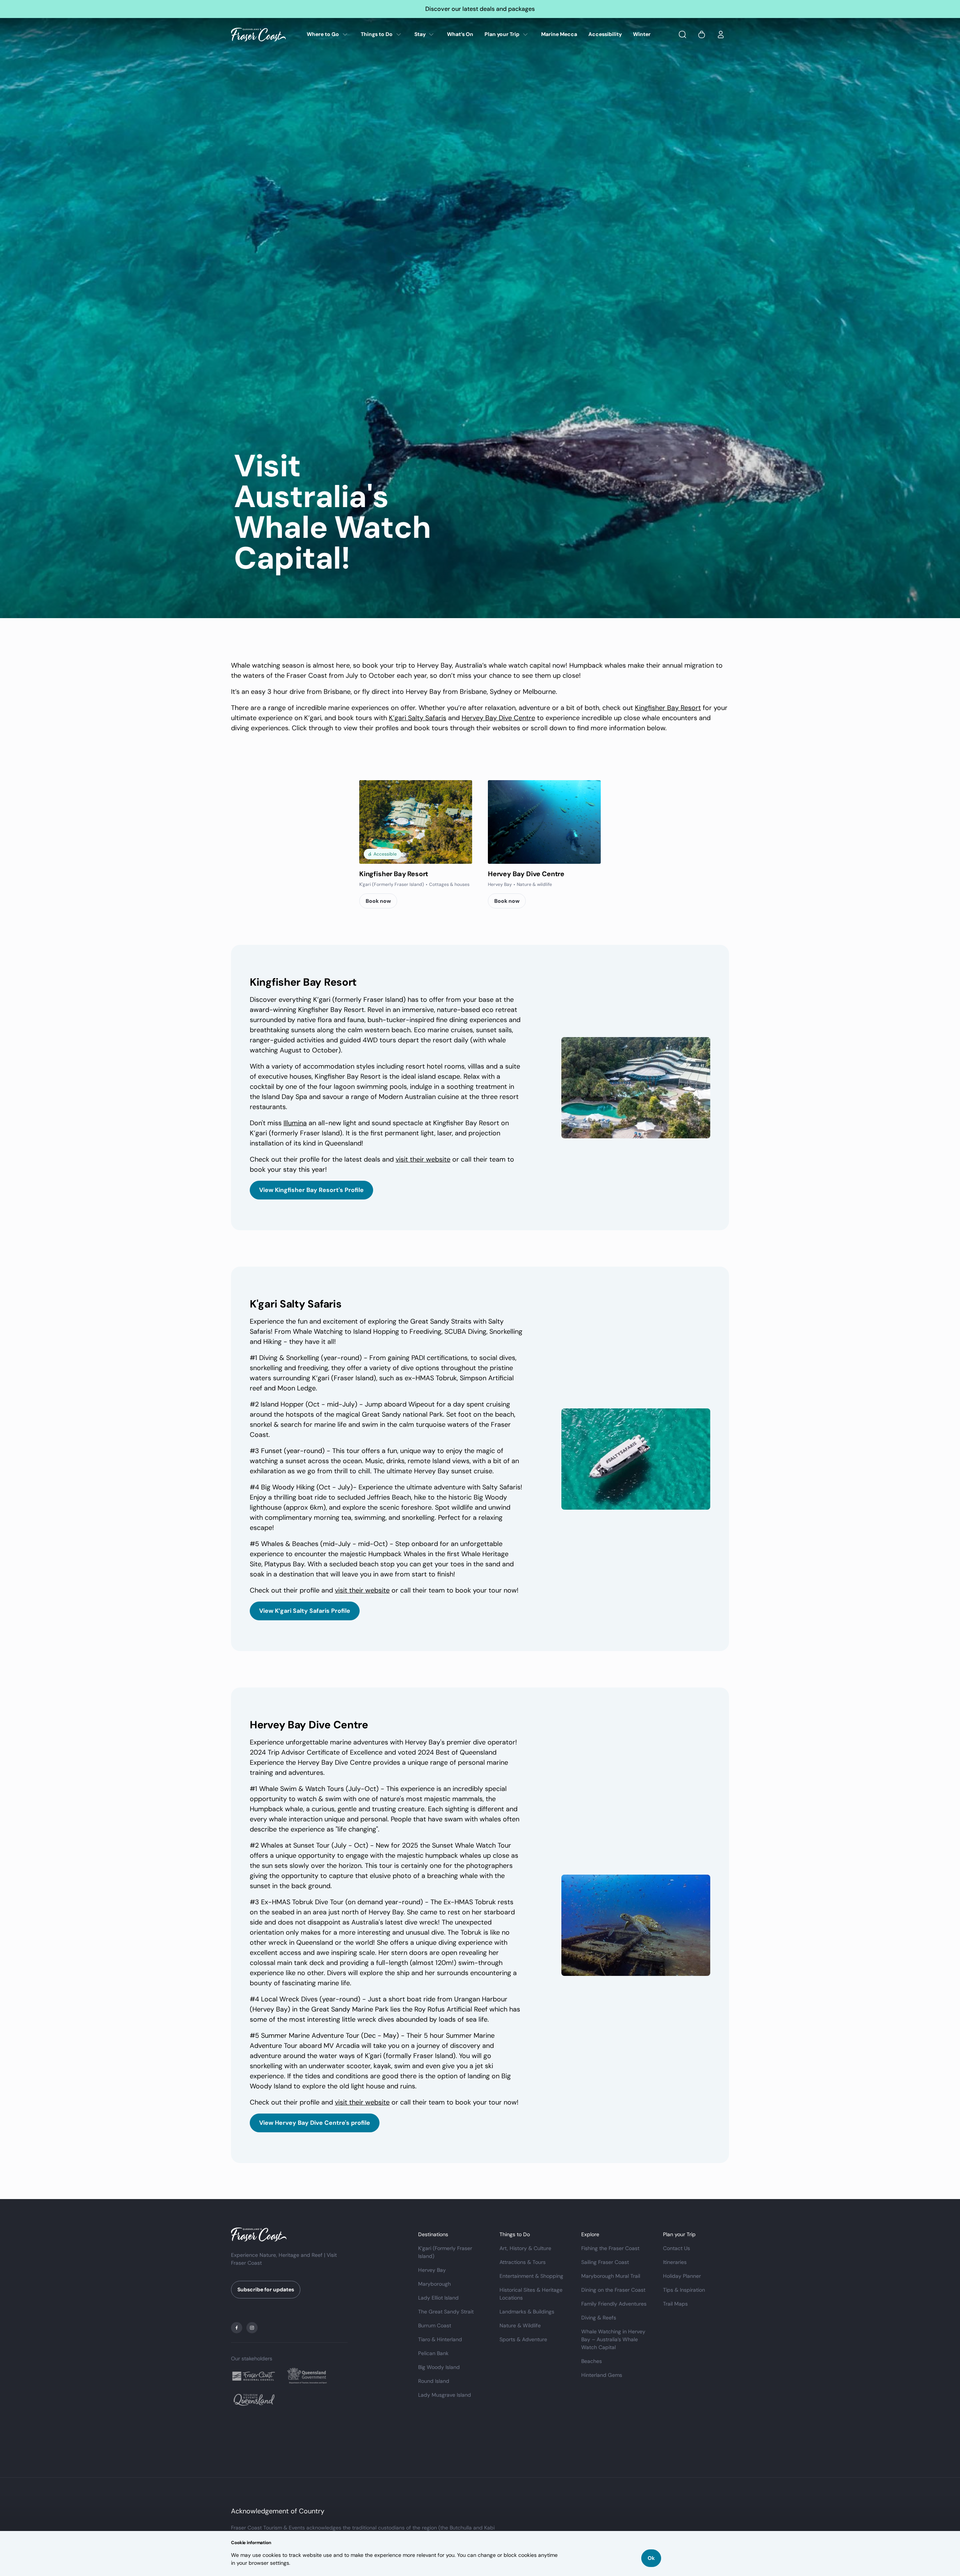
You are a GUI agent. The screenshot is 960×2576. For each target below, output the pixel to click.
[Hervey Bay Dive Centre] (544, 822)
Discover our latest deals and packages (480, 9)
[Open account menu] (721, 35)
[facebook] (237, 2328)
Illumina (295, 1123)
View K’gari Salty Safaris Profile (305, 1611)
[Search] (682, 35)
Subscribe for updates (266, 2289)
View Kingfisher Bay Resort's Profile (311, 1190)
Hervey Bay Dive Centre (498, 718)
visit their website (423, 1159)
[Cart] (702, 35)
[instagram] (252, 2328)
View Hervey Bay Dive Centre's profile (315, 2123)
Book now (378, 901)
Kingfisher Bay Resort (668, 708)
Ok (651, 2558)
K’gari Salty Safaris (418, 718)
